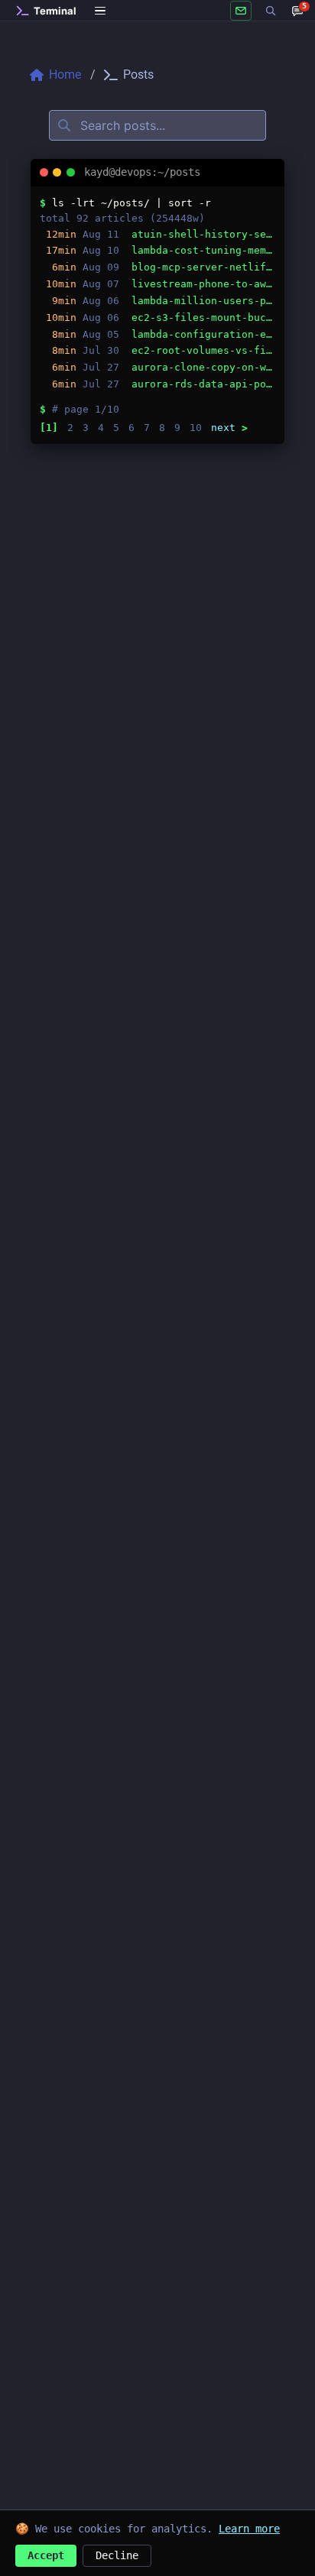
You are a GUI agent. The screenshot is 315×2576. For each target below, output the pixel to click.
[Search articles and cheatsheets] (271, 11)
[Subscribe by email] (241, 11)
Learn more (249, 2529)
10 (196, 428)
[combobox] (157, 125)
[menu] (101, 11)
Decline (117, 2555)
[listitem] (157, 235)
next (229, 428)
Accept (46, 2555)
